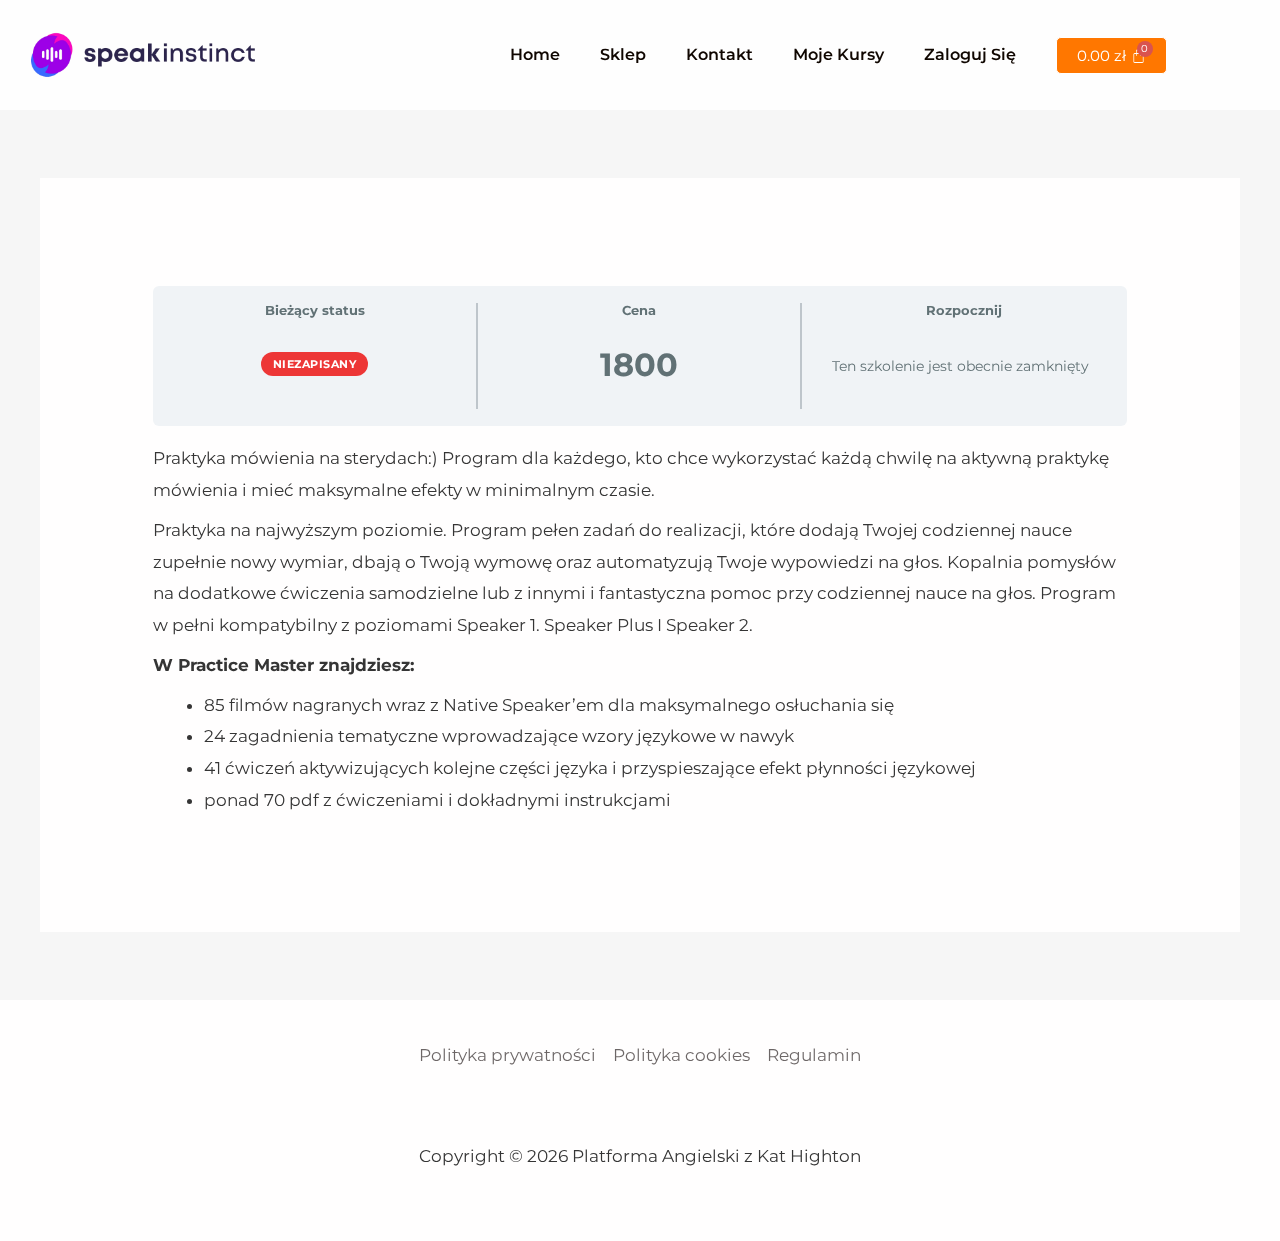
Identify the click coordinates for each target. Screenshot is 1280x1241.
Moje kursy (838, 54)
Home (535, 54)
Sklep (623, 54)
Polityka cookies (681, 1055)
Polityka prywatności (507, 1055)
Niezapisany (315, 364)
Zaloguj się (970, 54)
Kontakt (719, 54)
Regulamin (814, 1055)
